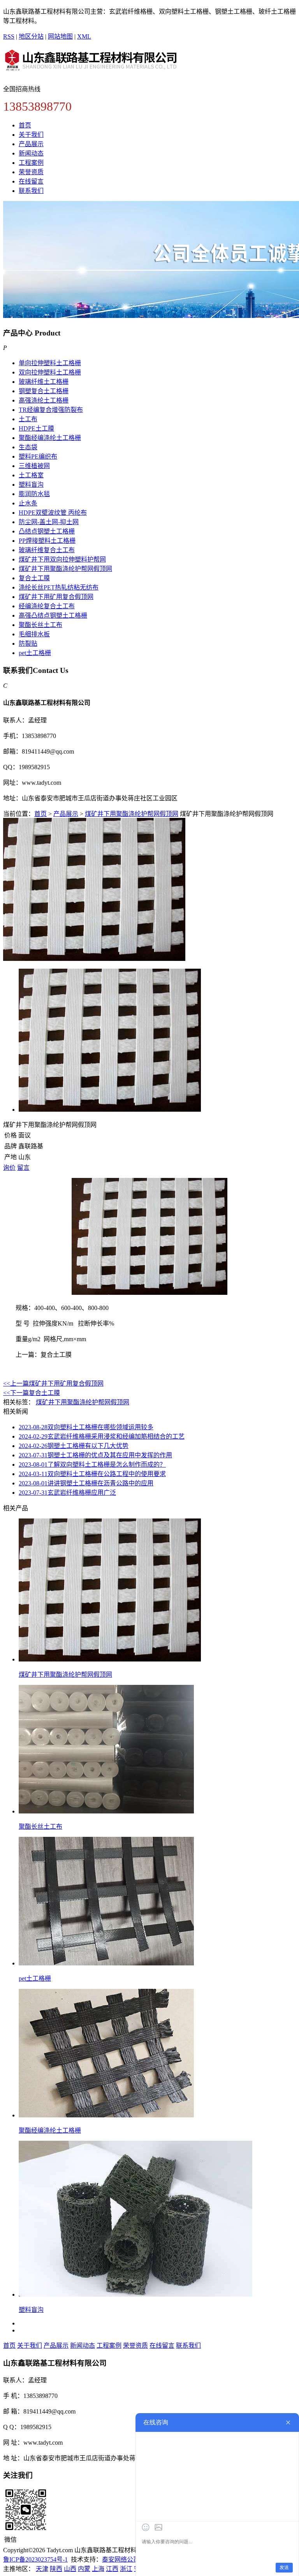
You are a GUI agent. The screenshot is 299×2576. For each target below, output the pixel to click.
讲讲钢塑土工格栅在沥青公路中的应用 (86, 1483)
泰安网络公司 (121, 2559)
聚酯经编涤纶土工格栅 (50, 438)
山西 (70, 2569)
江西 (112, 2569)
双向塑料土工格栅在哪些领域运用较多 (86, 1427)
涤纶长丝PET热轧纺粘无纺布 (59, 587)
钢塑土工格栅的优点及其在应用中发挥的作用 (95, 1455)
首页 (25, 125)
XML (84, 36)
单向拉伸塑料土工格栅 (50, 363)
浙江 (126, 2569)
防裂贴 (28, 644)
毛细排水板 (34, 634)
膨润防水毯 (34, 494)
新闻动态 (31, 153)
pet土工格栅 (35, 653)
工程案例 (31, 163)
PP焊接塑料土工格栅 (47, 541)
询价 (9, 1168)
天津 (42, 2569)
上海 (98, 2569)
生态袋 (28, 447)
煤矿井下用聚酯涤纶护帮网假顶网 (65, 569)
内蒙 (84, 2569)
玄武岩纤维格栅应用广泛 (67, 1493)
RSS (9, 36)
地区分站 (31, 36)
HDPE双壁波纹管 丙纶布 (53, 513)
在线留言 (31, 181)
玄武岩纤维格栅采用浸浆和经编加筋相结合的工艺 (102, 1436)
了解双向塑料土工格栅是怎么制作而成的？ (92, 1465)
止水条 (28, 503)
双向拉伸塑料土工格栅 (50, 372)
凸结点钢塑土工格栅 (47, 531)
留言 (23, 1168)
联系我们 (31, 191)
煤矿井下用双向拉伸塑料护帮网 (62, 559)
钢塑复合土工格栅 (44, 391)
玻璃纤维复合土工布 (47, 550)
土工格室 (31, 475)
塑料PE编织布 (38, 456)
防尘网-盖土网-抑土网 (49, 522)
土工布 (28, 419)
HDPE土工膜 (36, 428)
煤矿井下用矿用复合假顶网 (56, 597)
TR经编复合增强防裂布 (51, 410)
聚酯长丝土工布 (40, 625)
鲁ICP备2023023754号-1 (35, 2559)
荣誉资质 (31, 172)
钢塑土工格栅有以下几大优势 (74, 1446)
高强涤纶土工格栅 (44, 400)
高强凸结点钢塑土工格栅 (53, 615)
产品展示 (31, 144)
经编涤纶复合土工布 (47, 606)
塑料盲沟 (31, 485)
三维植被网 (34, 466)
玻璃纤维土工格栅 (44, 382)
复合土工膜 (34, 578)
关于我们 (31, 135)
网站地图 (60, 36)
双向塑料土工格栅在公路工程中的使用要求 (92, 1474)
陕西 (56, 2569)
